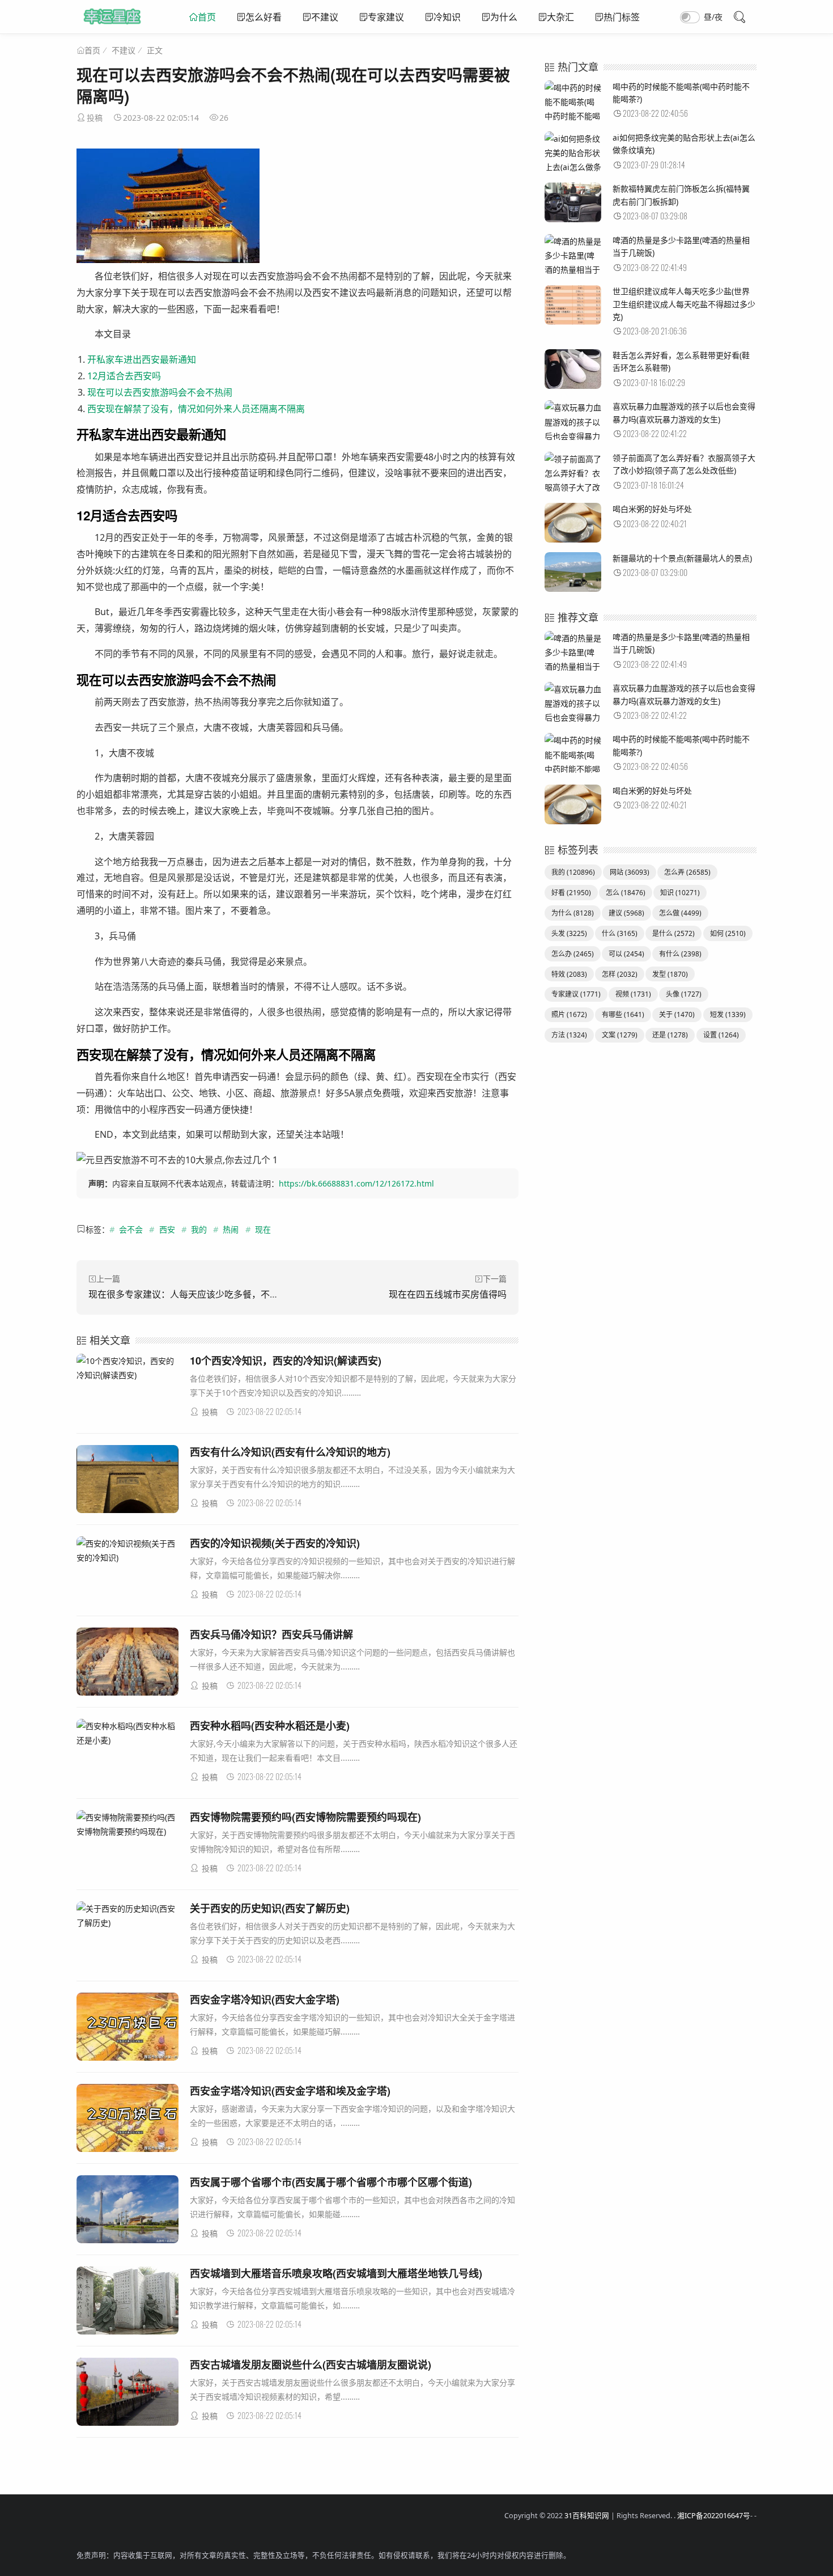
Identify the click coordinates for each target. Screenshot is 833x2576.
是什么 (673, 933)
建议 (626, 913)
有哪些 (623, 1014)
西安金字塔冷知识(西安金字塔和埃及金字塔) (290, 2091)
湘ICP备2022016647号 (714, 2516)
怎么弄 (687, 872)
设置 (721, 1035)
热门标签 (622, 17)
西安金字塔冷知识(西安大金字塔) (265, 1999)
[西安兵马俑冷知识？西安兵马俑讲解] (127, 1664)
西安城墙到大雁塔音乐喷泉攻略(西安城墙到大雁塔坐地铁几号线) (336, 2273)
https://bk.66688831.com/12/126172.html (356, 1183)
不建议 (325, 17)
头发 (569, 933)
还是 (670, 1035)
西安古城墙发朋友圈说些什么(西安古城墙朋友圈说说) (311, 2365)
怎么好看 (263, 17)
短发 (728, 1014)
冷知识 (447, 17)
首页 (207, 17)
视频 (633, 994)
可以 (626, 954)
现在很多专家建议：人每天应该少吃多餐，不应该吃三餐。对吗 (215, 1294)
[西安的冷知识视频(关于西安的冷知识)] (127, 1550)
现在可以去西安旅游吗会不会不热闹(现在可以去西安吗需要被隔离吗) (293, 85)
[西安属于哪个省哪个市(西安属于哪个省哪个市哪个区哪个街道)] (127, 2211)
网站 (630, 872)
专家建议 (386, 17)
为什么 (504, 17)
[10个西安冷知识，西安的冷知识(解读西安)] (127, 1368)
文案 (620, 1035)
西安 (167, 1229)
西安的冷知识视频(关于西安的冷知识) (275, 1543)
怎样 (620, 974)
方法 (569, 1035)
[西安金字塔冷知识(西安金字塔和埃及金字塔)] (127, 2120)
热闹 (231, 1229)
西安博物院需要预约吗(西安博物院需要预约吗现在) (305, 1817)
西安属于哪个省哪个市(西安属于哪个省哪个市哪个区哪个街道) (331, 2182)
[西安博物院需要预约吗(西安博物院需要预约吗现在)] (127, 1824)
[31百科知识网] (112, 28)
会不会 (131, 1229)
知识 (680, 893)
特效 (569, 974)
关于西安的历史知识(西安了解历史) (270, 1908)
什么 (620, 933)
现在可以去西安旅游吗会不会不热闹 (160, 392)
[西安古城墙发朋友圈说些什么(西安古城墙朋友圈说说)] (127, 2394)
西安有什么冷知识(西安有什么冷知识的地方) (290, 1452)
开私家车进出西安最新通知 (142, 359)
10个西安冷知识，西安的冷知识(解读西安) (286, 1361)
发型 (670, 974)
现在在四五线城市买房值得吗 (448, 1294)
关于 (677, 1014)
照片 (569, 1014)
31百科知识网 (587, 2516)
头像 (684, 994)
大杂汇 (560, 17)
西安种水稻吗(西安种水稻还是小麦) (270, 1726)
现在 (263, 1229)
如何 (728, 933)
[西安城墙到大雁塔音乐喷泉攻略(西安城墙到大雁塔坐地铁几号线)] (127, 2302)
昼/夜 (713, 17)
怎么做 (680, 913)
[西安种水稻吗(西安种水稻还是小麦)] (127, 1733)
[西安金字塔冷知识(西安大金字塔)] (127, 2029)
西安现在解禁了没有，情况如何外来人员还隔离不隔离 (196, 409)
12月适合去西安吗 (124, 376)
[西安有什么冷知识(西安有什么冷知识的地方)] (127, 1481)
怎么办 (573, 954)
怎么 (626, 893)
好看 (571, 893)
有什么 (680, 954)
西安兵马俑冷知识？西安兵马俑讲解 (271, 1634)
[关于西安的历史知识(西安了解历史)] (127, 1916)
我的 (199, 1229)
